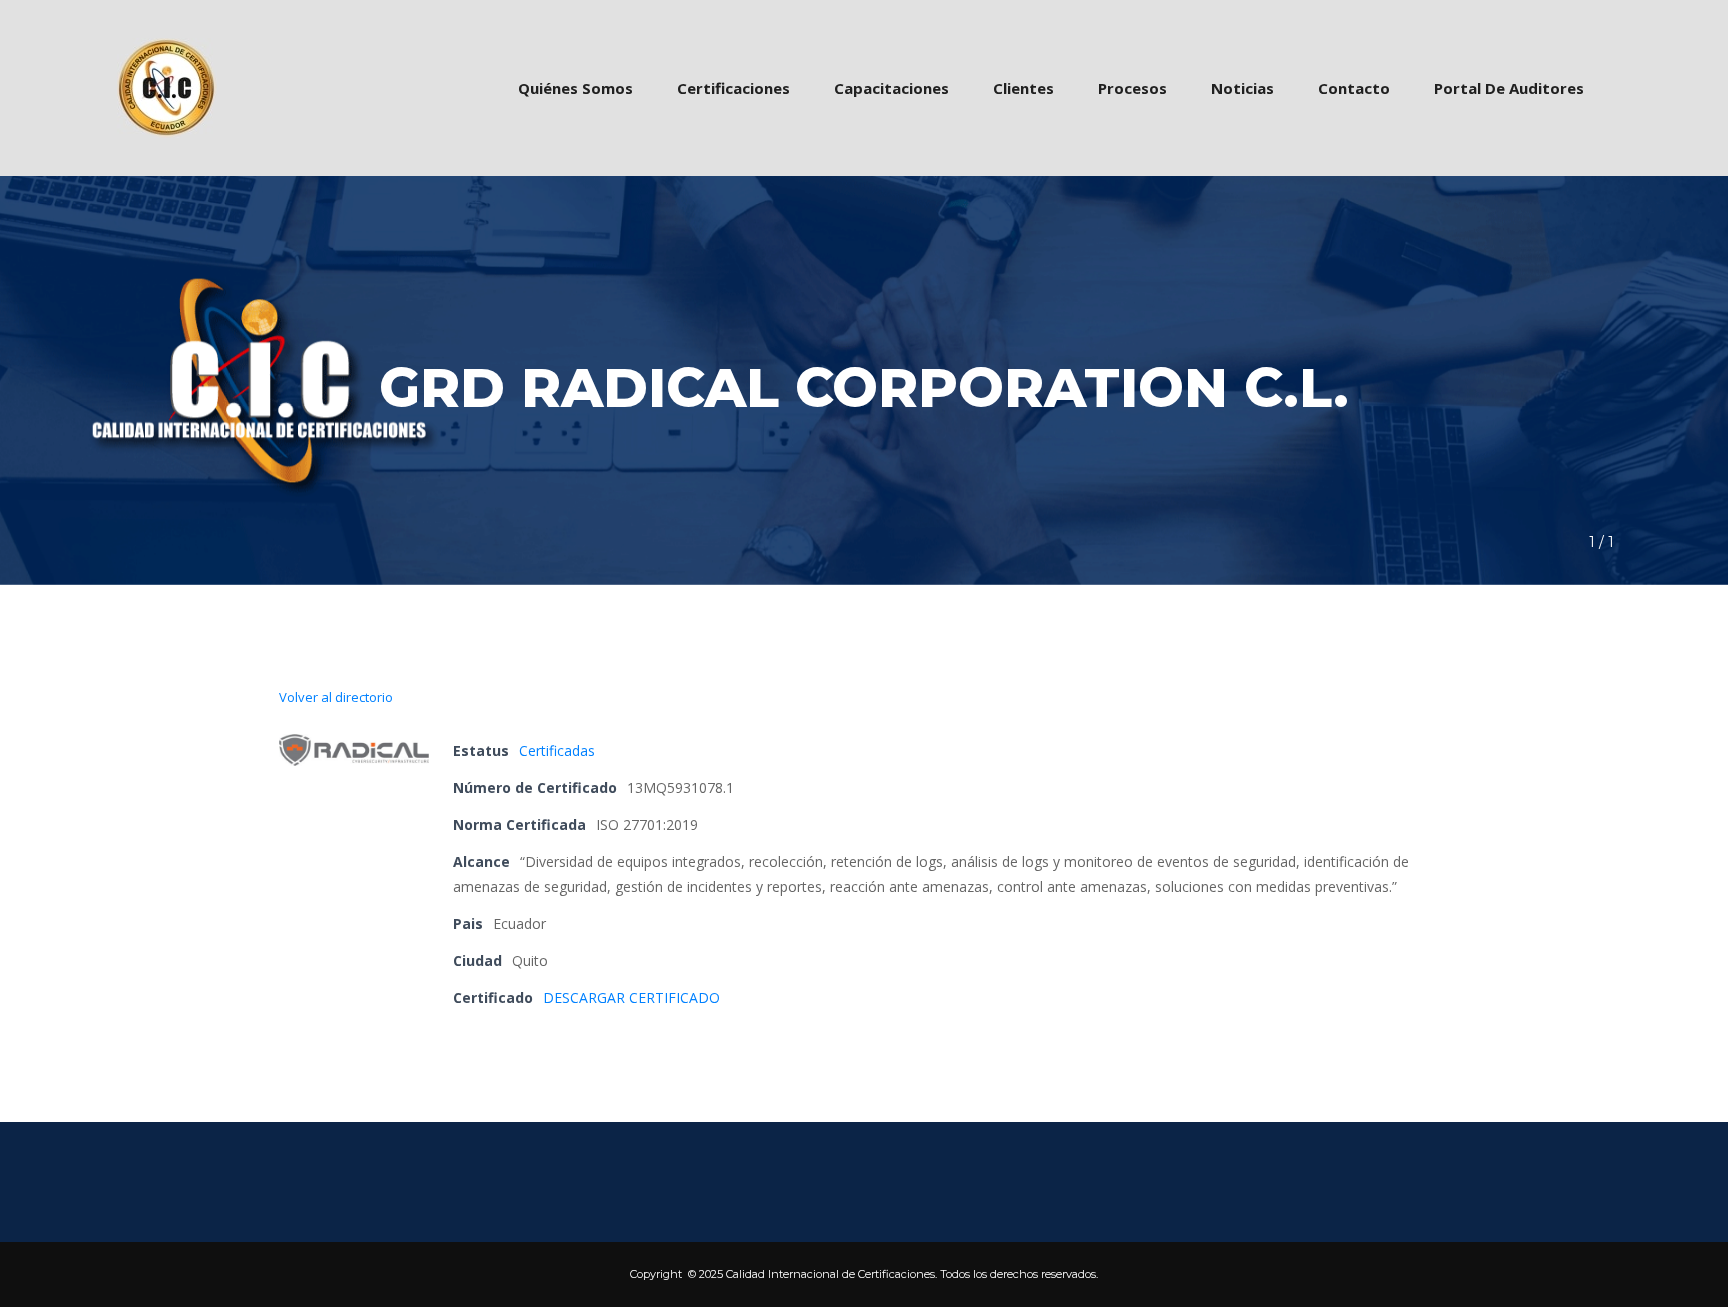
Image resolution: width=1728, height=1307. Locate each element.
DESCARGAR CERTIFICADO (631, 997)
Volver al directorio (336, 697)
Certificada (557, 750)
